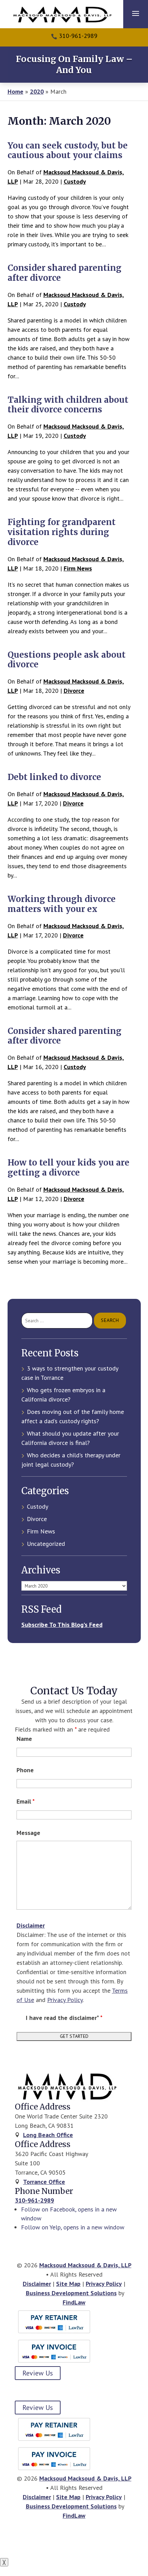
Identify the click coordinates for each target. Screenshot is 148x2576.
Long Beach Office (48, 2135)
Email (26, 1801)
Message (28, 1833)
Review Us (38, 2373)
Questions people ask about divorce (67, 660)
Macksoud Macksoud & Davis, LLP (85, 2265)
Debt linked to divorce (54, 777)
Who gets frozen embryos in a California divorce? (63, 1395)
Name (24, 1739)
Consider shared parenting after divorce (65, 273)
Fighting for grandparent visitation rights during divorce (62, 532)
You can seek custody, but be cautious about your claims (68, 151)
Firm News (78, 568)
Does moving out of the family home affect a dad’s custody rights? (73, 1416)
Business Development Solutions (71, 2293)
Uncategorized (46, 1544)
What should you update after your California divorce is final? (70, 1438)
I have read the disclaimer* (64, 2018)
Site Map (68, 2284)
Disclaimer (31, 1925)
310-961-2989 (78, 36)
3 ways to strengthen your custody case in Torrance (70, 1373)
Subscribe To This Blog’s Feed (62, 1625)
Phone (25, 1770)
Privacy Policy (65, 2000)
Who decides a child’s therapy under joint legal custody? (71, 1460)
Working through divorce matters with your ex (62, 904)
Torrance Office (44, 2182)
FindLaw (74, 2302)
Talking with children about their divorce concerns (68, 405)
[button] (136, 13)
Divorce (74, 691)
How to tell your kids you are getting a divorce (68, 1168)
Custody (75, 181)
